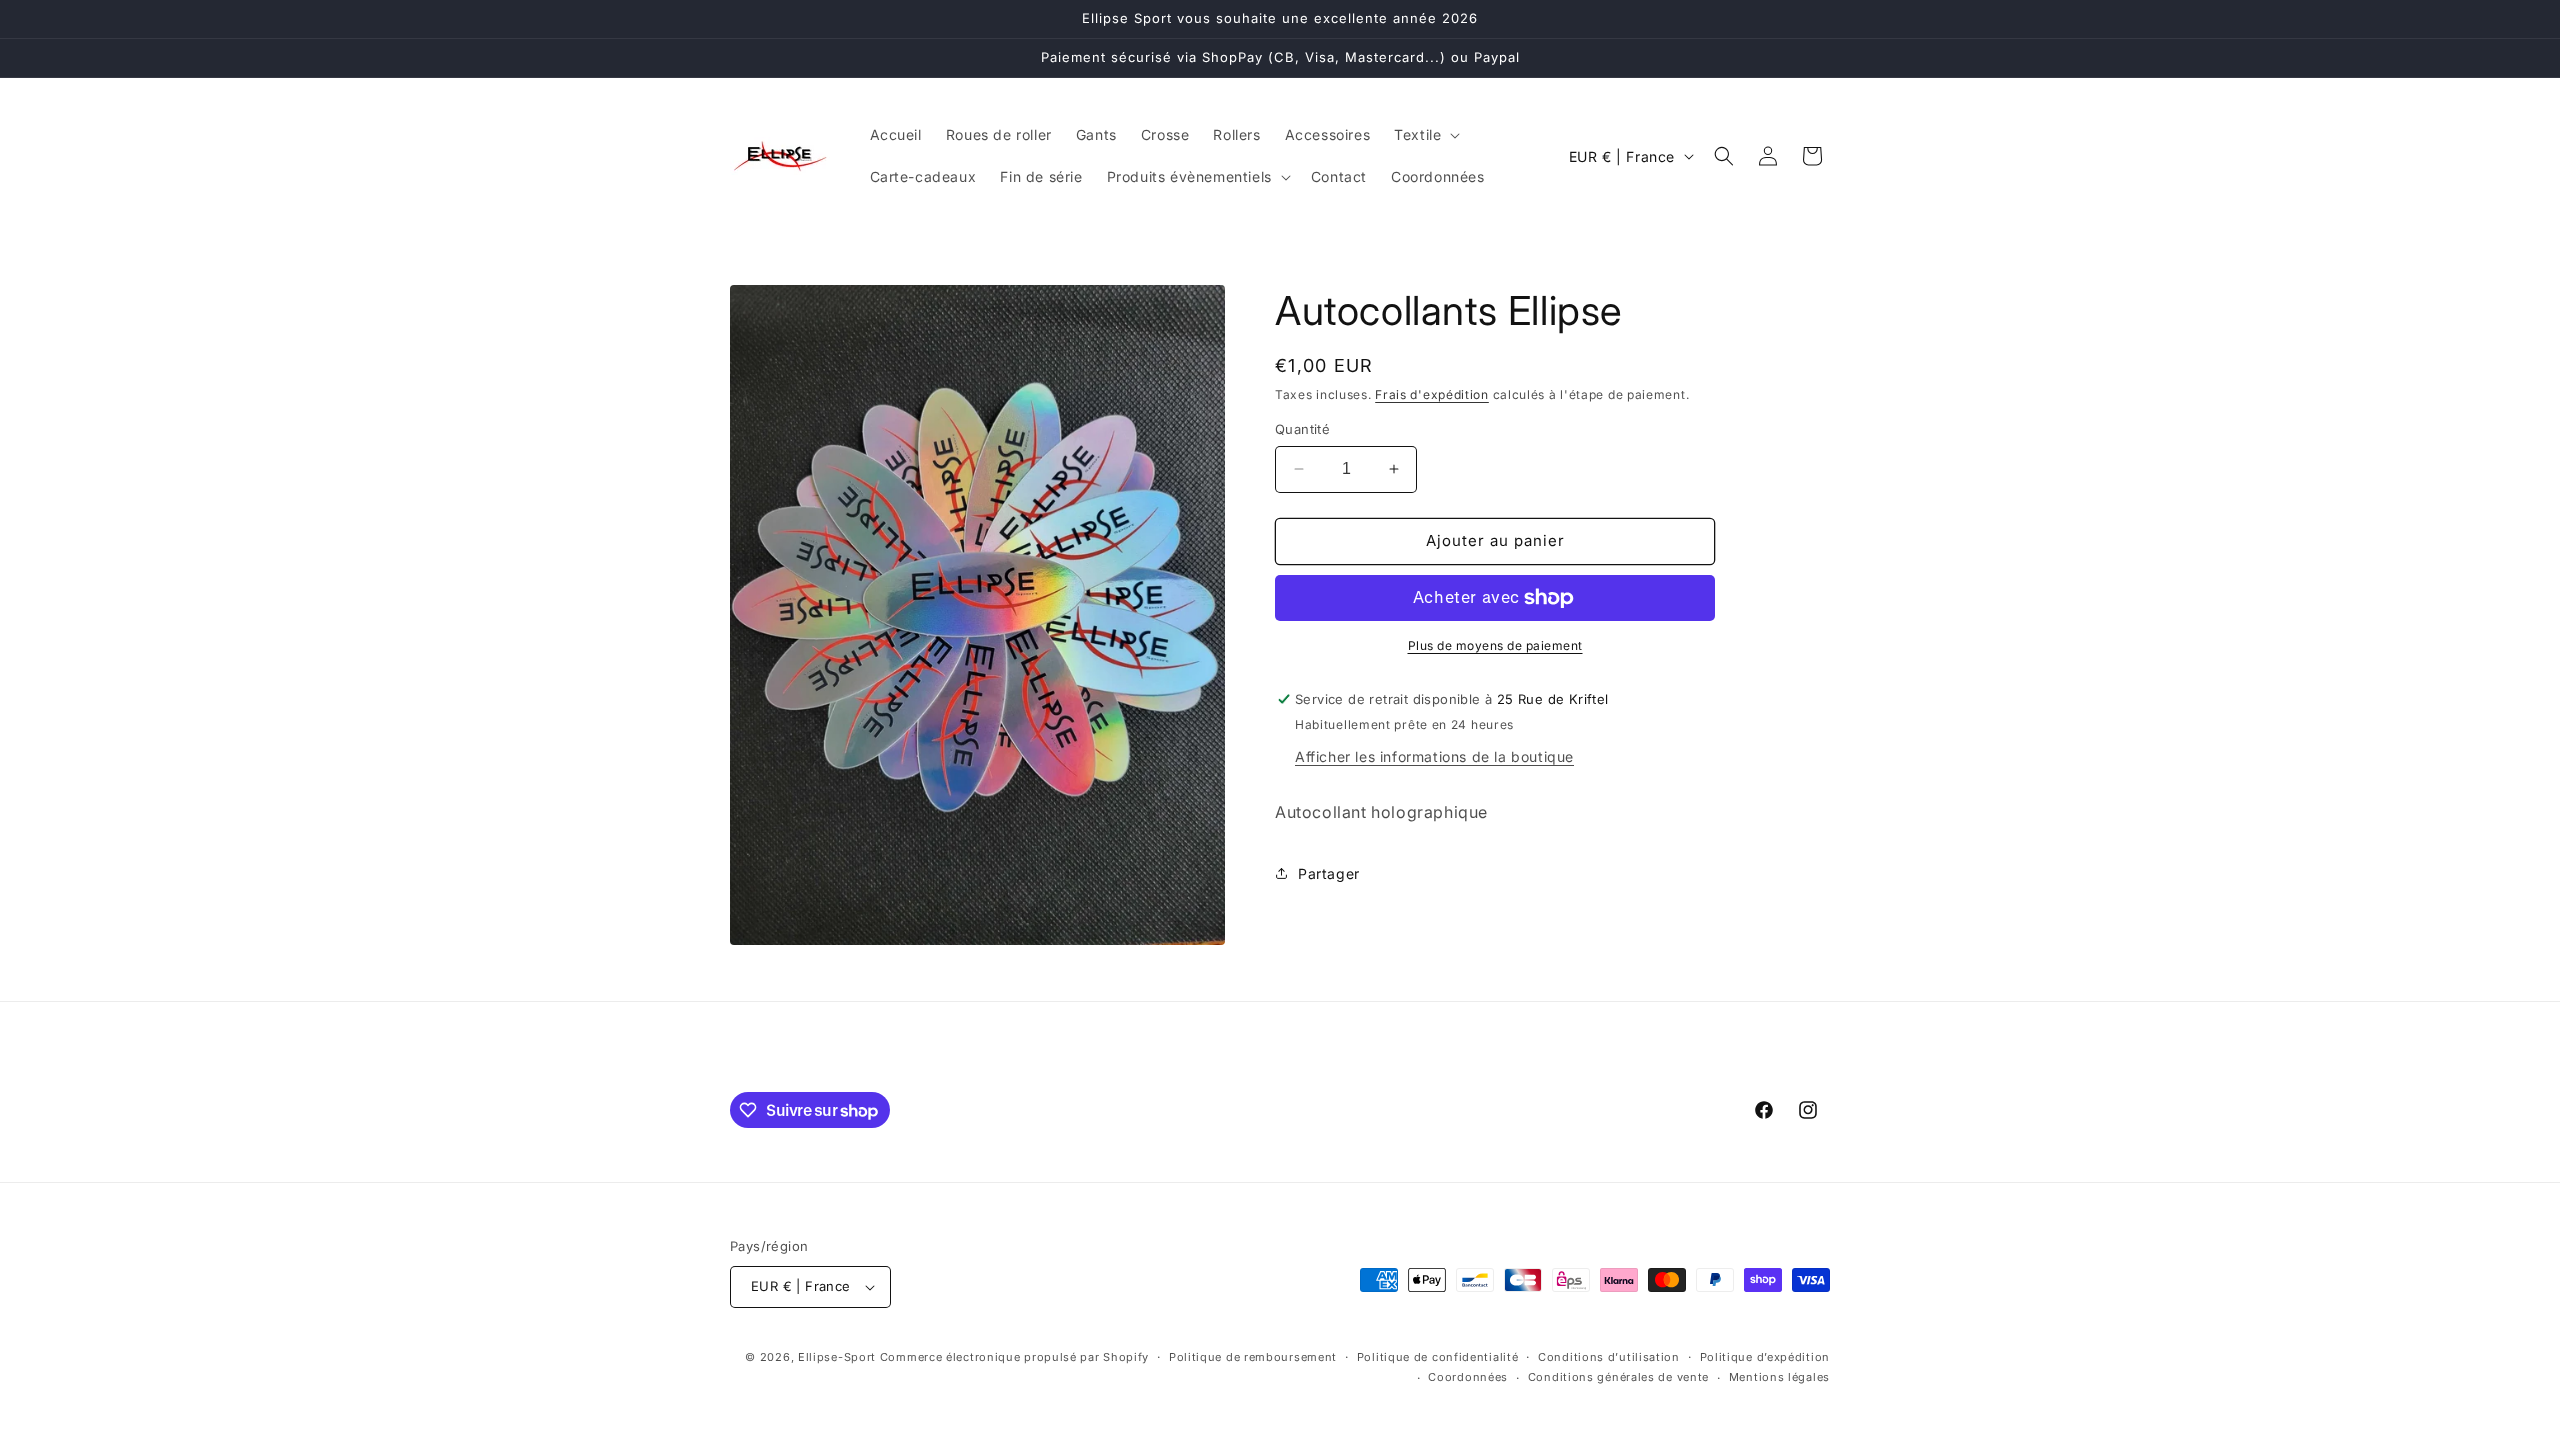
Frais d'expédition (1432, 394)
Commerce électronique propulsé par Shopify (1014, 1357)
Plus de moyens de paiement (1495, 645)
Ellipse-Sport (837, 1357)
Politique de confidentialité (1438, 1357)
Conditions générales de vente (1618, 1377)
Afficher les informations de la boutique (1434, 756)
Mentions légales (1779, 1377)
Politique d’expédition (1765, 1357)
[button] (1425, 135)
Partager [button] (1329, 873)
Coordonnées (1468, 1377)
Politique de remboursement (1253, 1357)
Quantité (1302, 429)
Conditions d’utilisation (1609, 1357)
